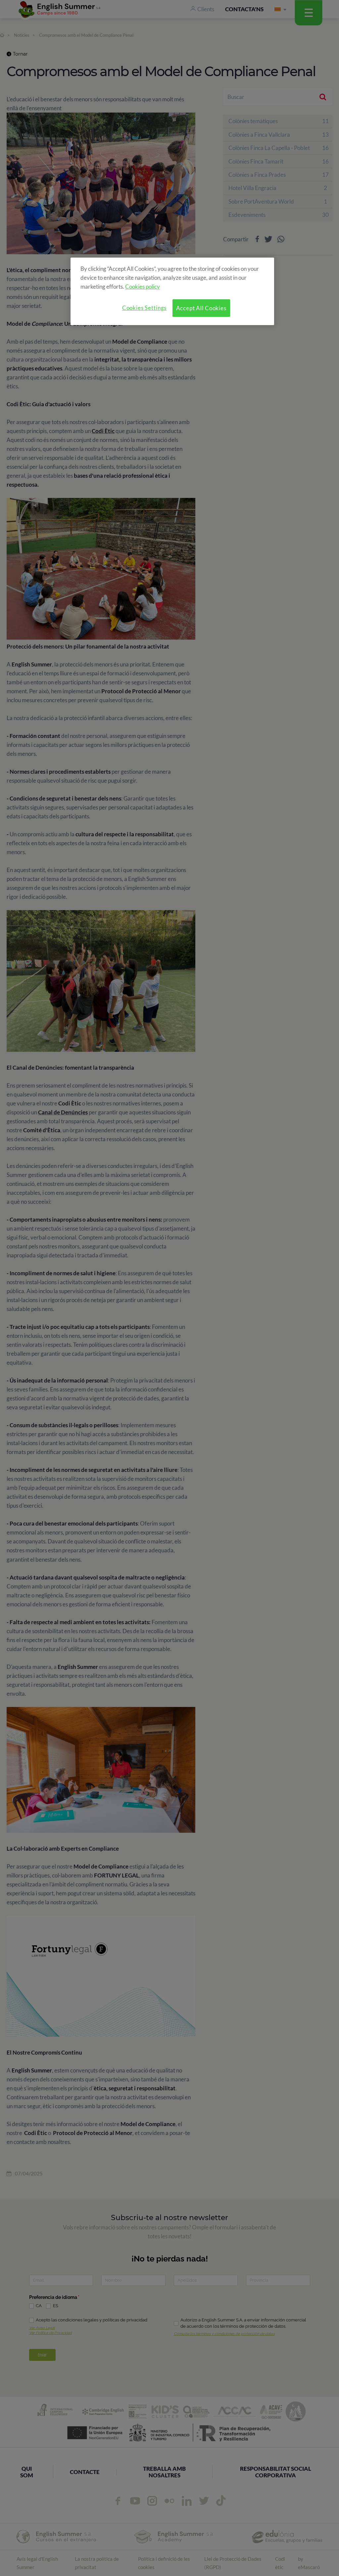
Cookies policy (143, 287)
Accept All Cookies (201, 308)
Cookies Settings (145, 308)
